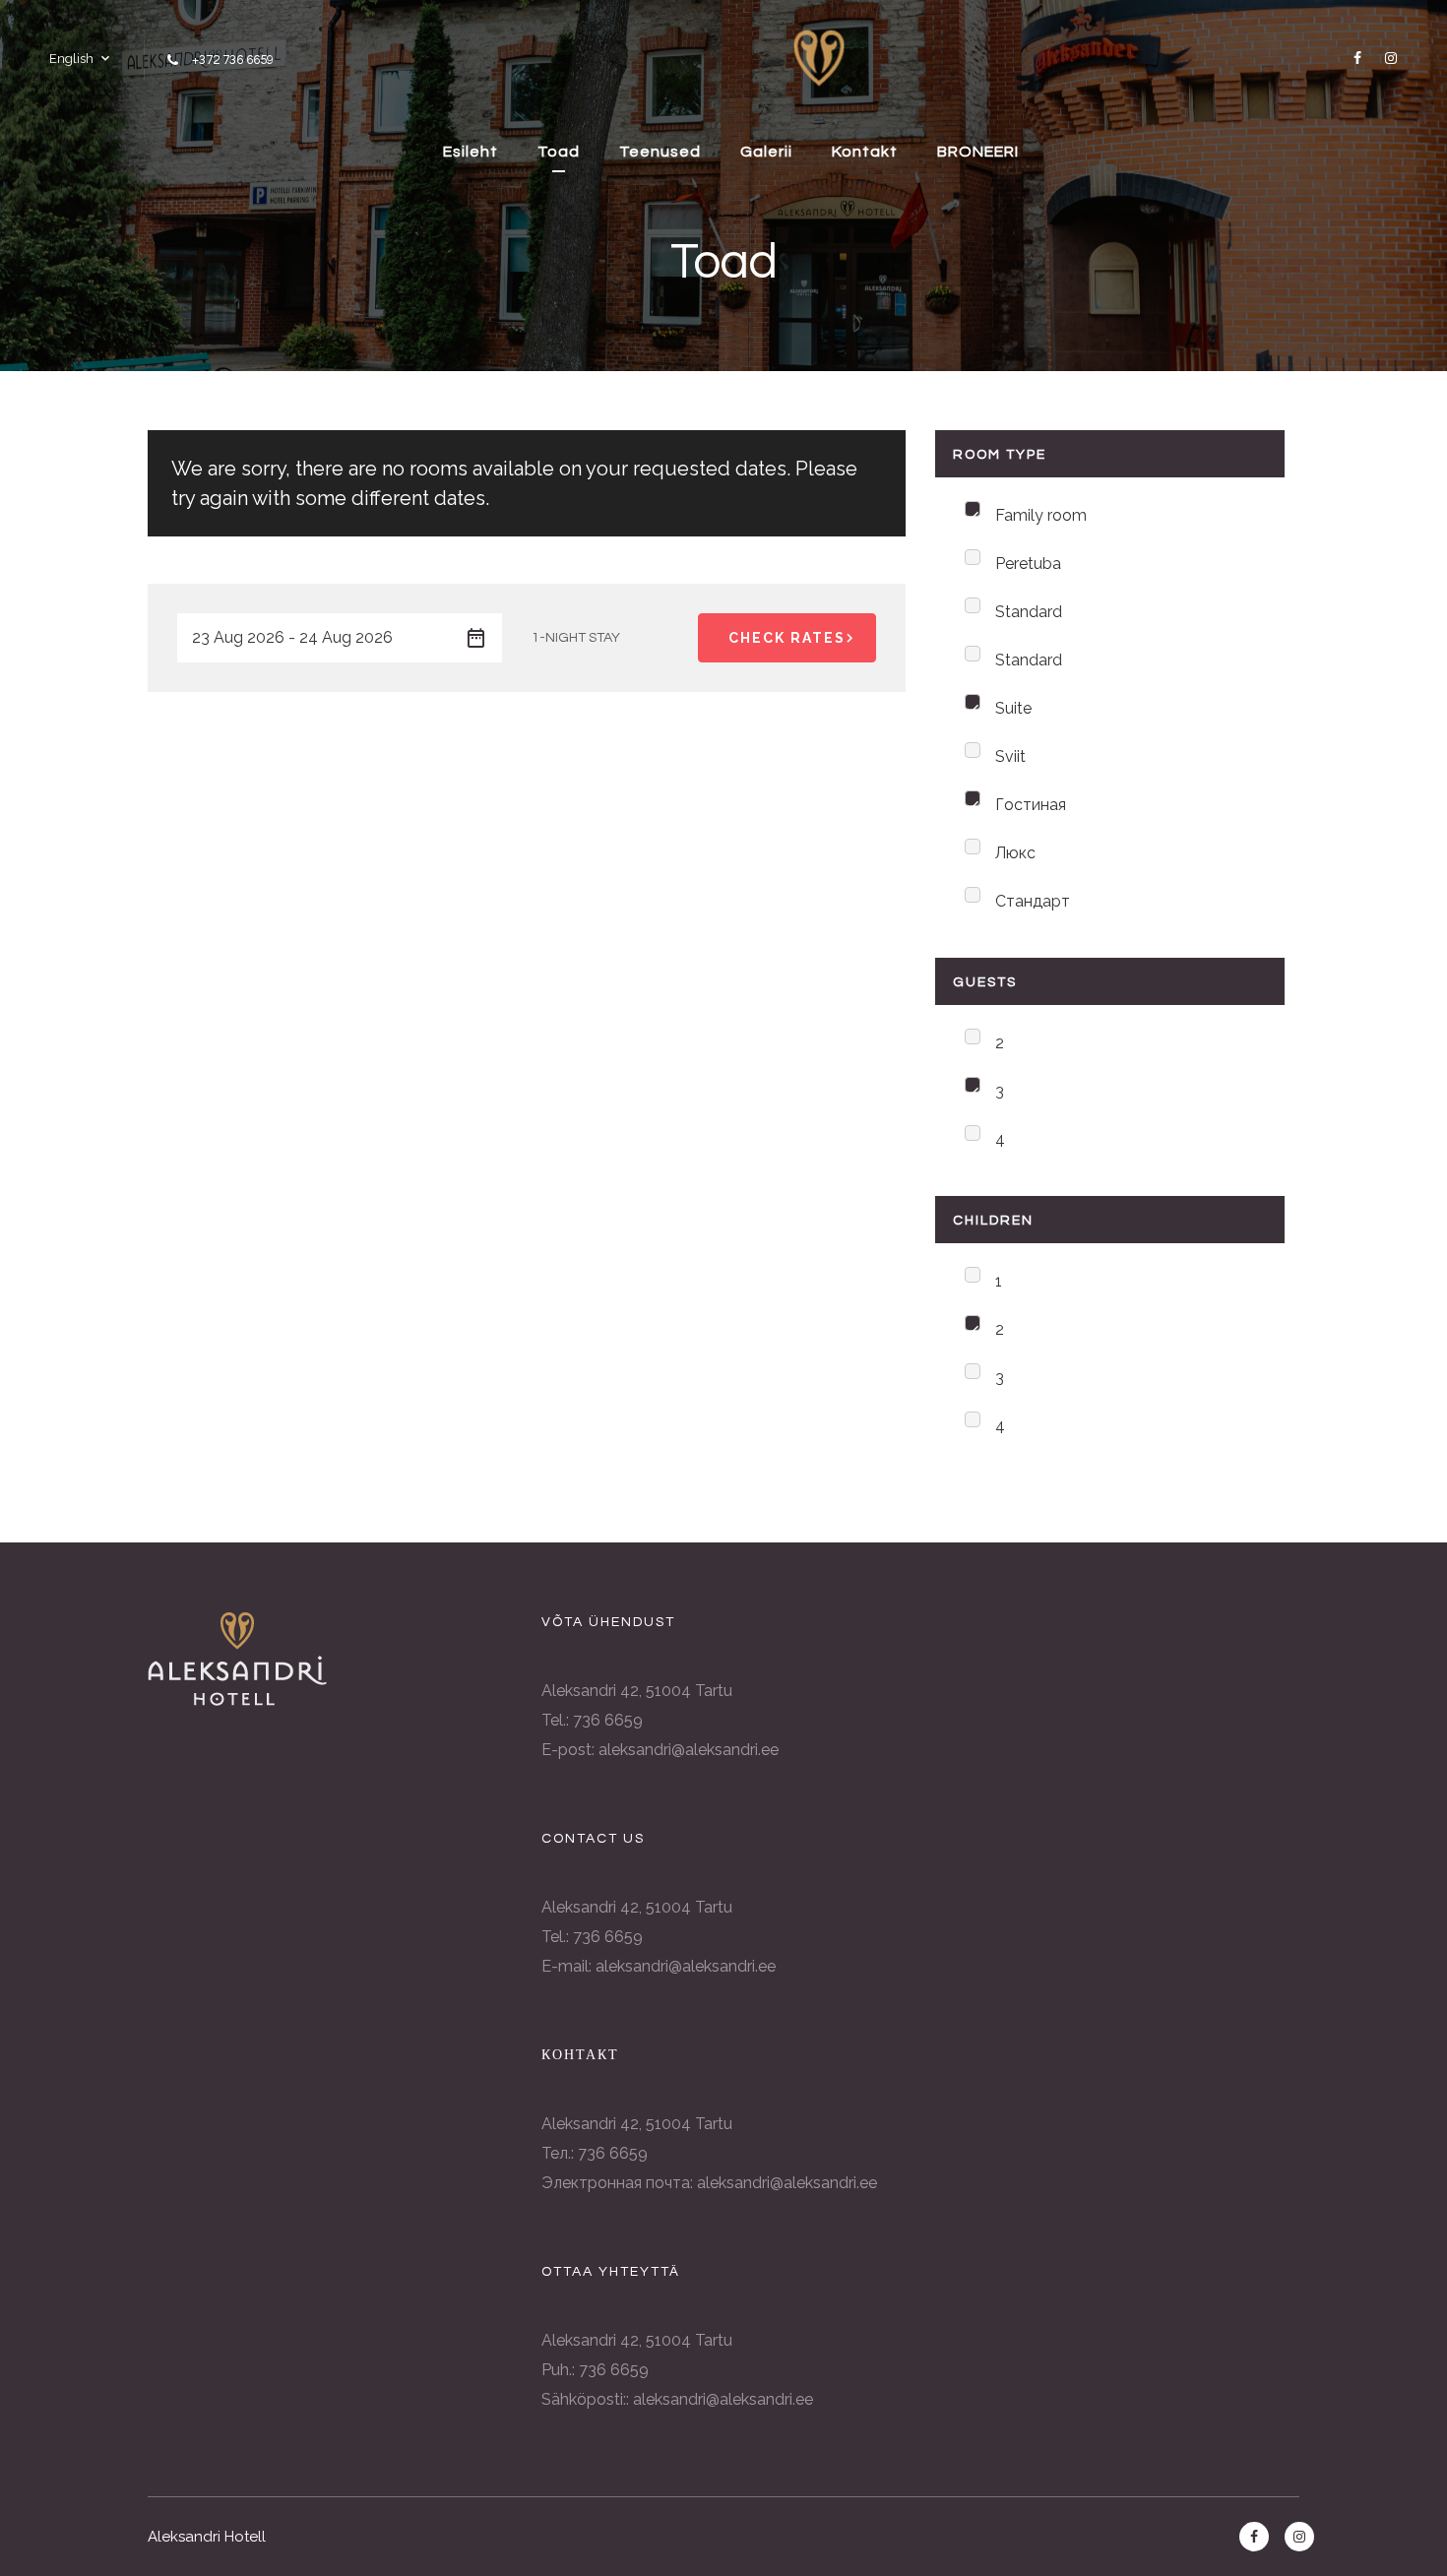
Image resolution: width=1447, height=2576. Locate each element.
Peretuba (1028, 564)
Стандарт (1033, 901)
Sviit (1010, 756)
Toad (559, 152)
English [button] (71, 59)
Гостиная (1031, 805)
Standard (1029, 612)
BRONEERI (978, 152)
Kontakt (865, 152)
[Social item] (1353, 58)
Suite (1013, 708)
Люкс (1015, 853)
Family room (1041, 515)
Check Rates (787, 638)
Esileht (471, 152)
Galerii (766, 152)
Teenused (660, 152)
